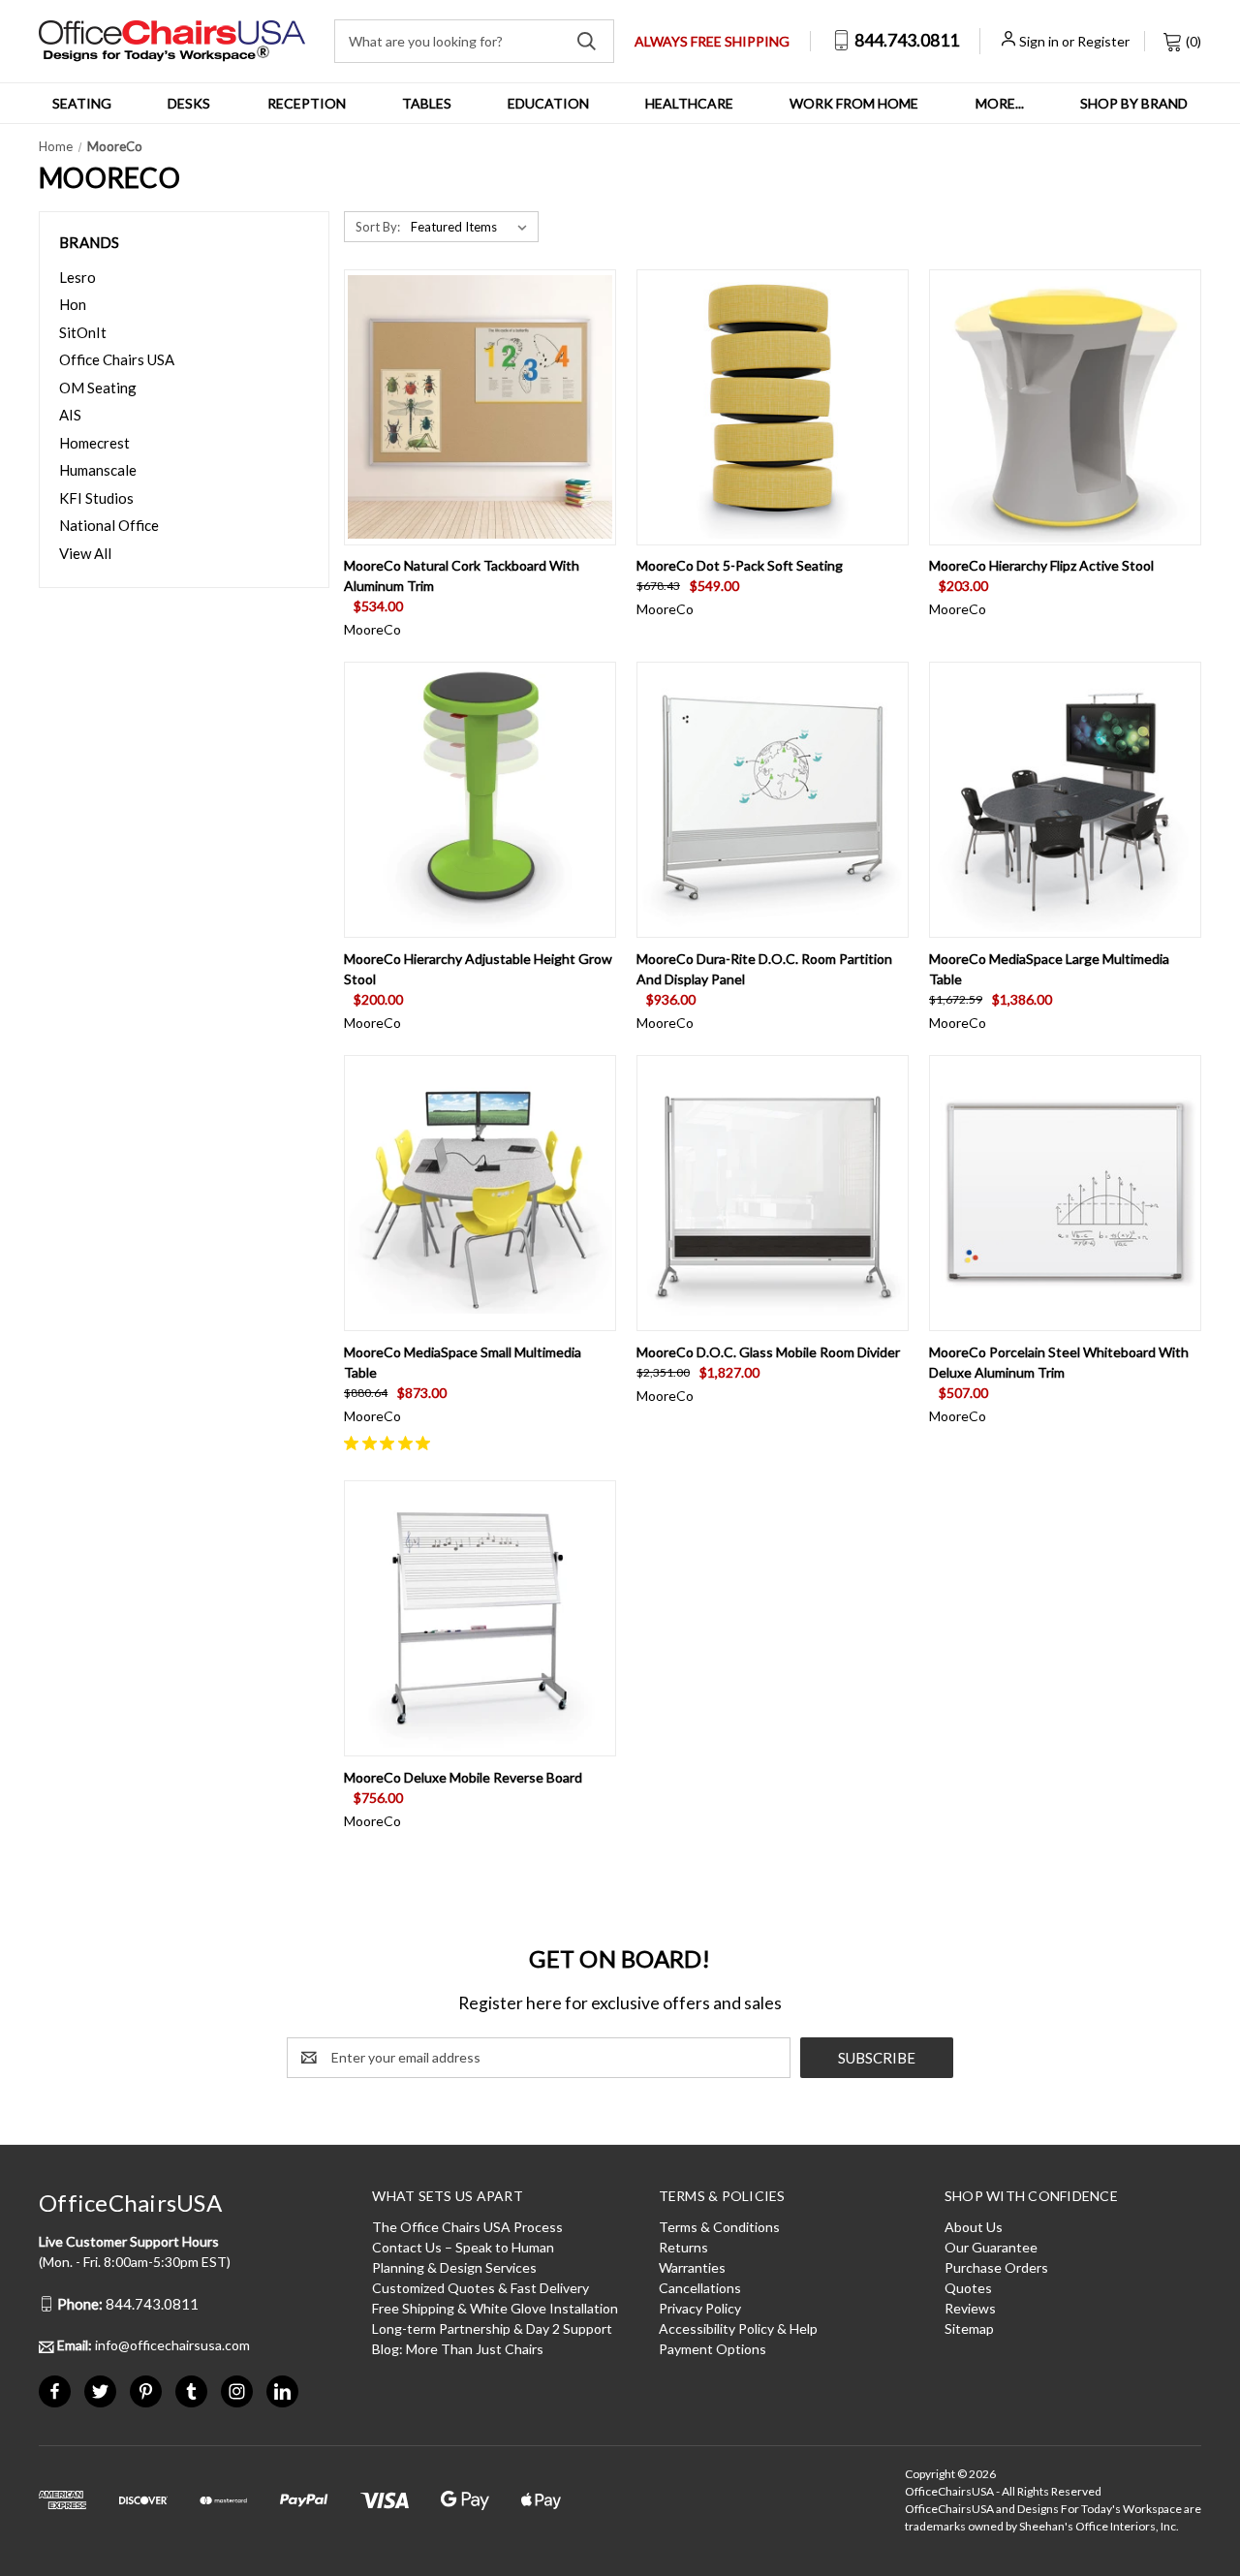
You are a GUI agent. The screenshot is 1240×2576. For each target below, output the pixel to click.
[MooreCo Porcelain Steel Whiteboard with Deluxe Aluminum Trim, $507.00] (1065, 1193)
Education (548, 103)
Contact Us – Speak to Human (463, 2247)
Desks (189, 103)
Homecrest (94, 443)
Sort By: (378, 227)
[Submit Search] (587, 41)
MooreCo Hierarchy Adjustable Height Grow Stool (478, 969)
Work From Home (854, 103)
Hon (73, 304)
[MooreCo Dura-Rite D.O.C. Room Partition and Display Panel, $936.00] (773, 800)
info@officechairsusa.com (154, 2345)
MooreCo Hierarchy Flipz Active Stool (1041, 565)
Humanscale (98, 470)
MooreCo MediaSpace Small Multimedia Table (463, 1362)
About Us (974, 2227)
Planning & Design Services (454, 2267)
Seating (82, 103)
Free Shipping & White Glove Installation (495, 2308)
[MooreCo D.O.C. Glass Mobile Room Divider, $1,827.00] (773, 1193)
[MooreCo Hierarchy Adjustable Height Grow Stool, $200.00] (480, 800)
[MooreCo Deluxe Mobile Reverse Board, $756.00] (480, 1618)
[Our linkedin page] (282, 2391)
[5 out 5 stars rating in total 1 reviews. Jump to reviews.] (391, 1443)
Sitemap (969, 2328)
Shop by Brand (1134, 103)
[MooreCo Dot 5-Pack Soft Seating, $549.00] (773, 407)
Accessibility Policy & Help (738, 2328)
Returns (683, 2247)
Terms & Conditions (719, 2227)
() (1192, 41)
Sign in (1039, 41)
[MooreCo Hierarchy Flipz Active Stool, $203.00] (1065, 407)
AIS (70, 415)
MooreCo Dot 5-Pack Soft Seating (740, 565)
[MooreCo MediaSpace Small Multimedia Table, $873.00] (480, 1193)
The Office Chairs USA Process (467, 2227)
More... (1000, 103)
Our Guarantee (991, 2247)
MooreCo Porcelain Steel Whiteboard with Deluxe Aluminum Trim (1059, 1362)
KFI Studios (96, 498)
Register (1103, 41)
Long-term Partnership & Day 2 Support (492, 2328)
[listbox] (473, 227)
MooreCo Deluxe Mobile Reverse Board (463, 1777)
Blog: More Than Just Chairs (458, 2349)
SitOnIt (83, 332)
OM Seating (98, 388)
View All (85, 553)
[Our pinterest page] (146, 2391)
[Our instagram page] (237, 2391)
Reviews (970, 2308)
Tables (427, 103)
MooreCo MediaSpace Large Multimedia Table (1049, 969)
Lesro (77, 277)
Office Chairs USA (117, 359)
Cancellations (700, 2288)
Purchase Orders (996, 2267)
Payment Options (713, 2349)
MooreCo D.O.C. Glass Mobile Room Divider (768, 1352)
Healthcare (689, 103)
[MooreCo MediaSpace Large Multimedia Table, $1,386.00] (1065, 800)
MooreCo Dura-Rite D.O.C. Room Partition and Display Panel (764, 969)
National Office (109, 525)
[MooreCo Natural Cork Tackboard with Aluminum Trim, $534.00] (480, 407)
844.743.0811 (905, 40)
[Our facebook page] (55, 2391)
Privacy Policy (700, 2308)
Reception (307, 103)
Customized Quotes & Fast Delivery (480, 2288)
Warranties (692, 2267)
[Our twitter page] (100, 2391)
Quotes (968, 2288)
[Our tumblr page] (191, 2391)
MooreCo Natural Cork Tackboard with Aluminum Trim (462, 575)
